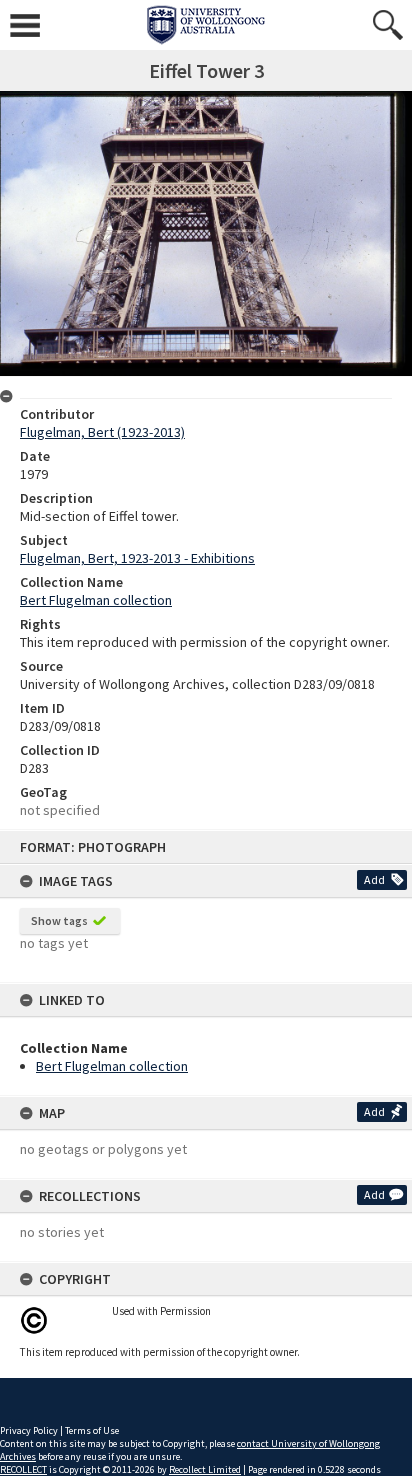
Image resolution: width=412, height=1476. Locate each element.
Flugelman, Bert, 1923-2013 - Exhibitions (137, 558)
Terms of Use (92, 1430)
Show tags (59, 920)
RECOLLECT (23, 1469)
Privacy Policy (29, 1430)
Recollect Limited (205, 1469)
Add (374, 879)
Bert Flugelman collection (112, 1066)
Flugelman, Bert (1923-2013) (102, 432)
